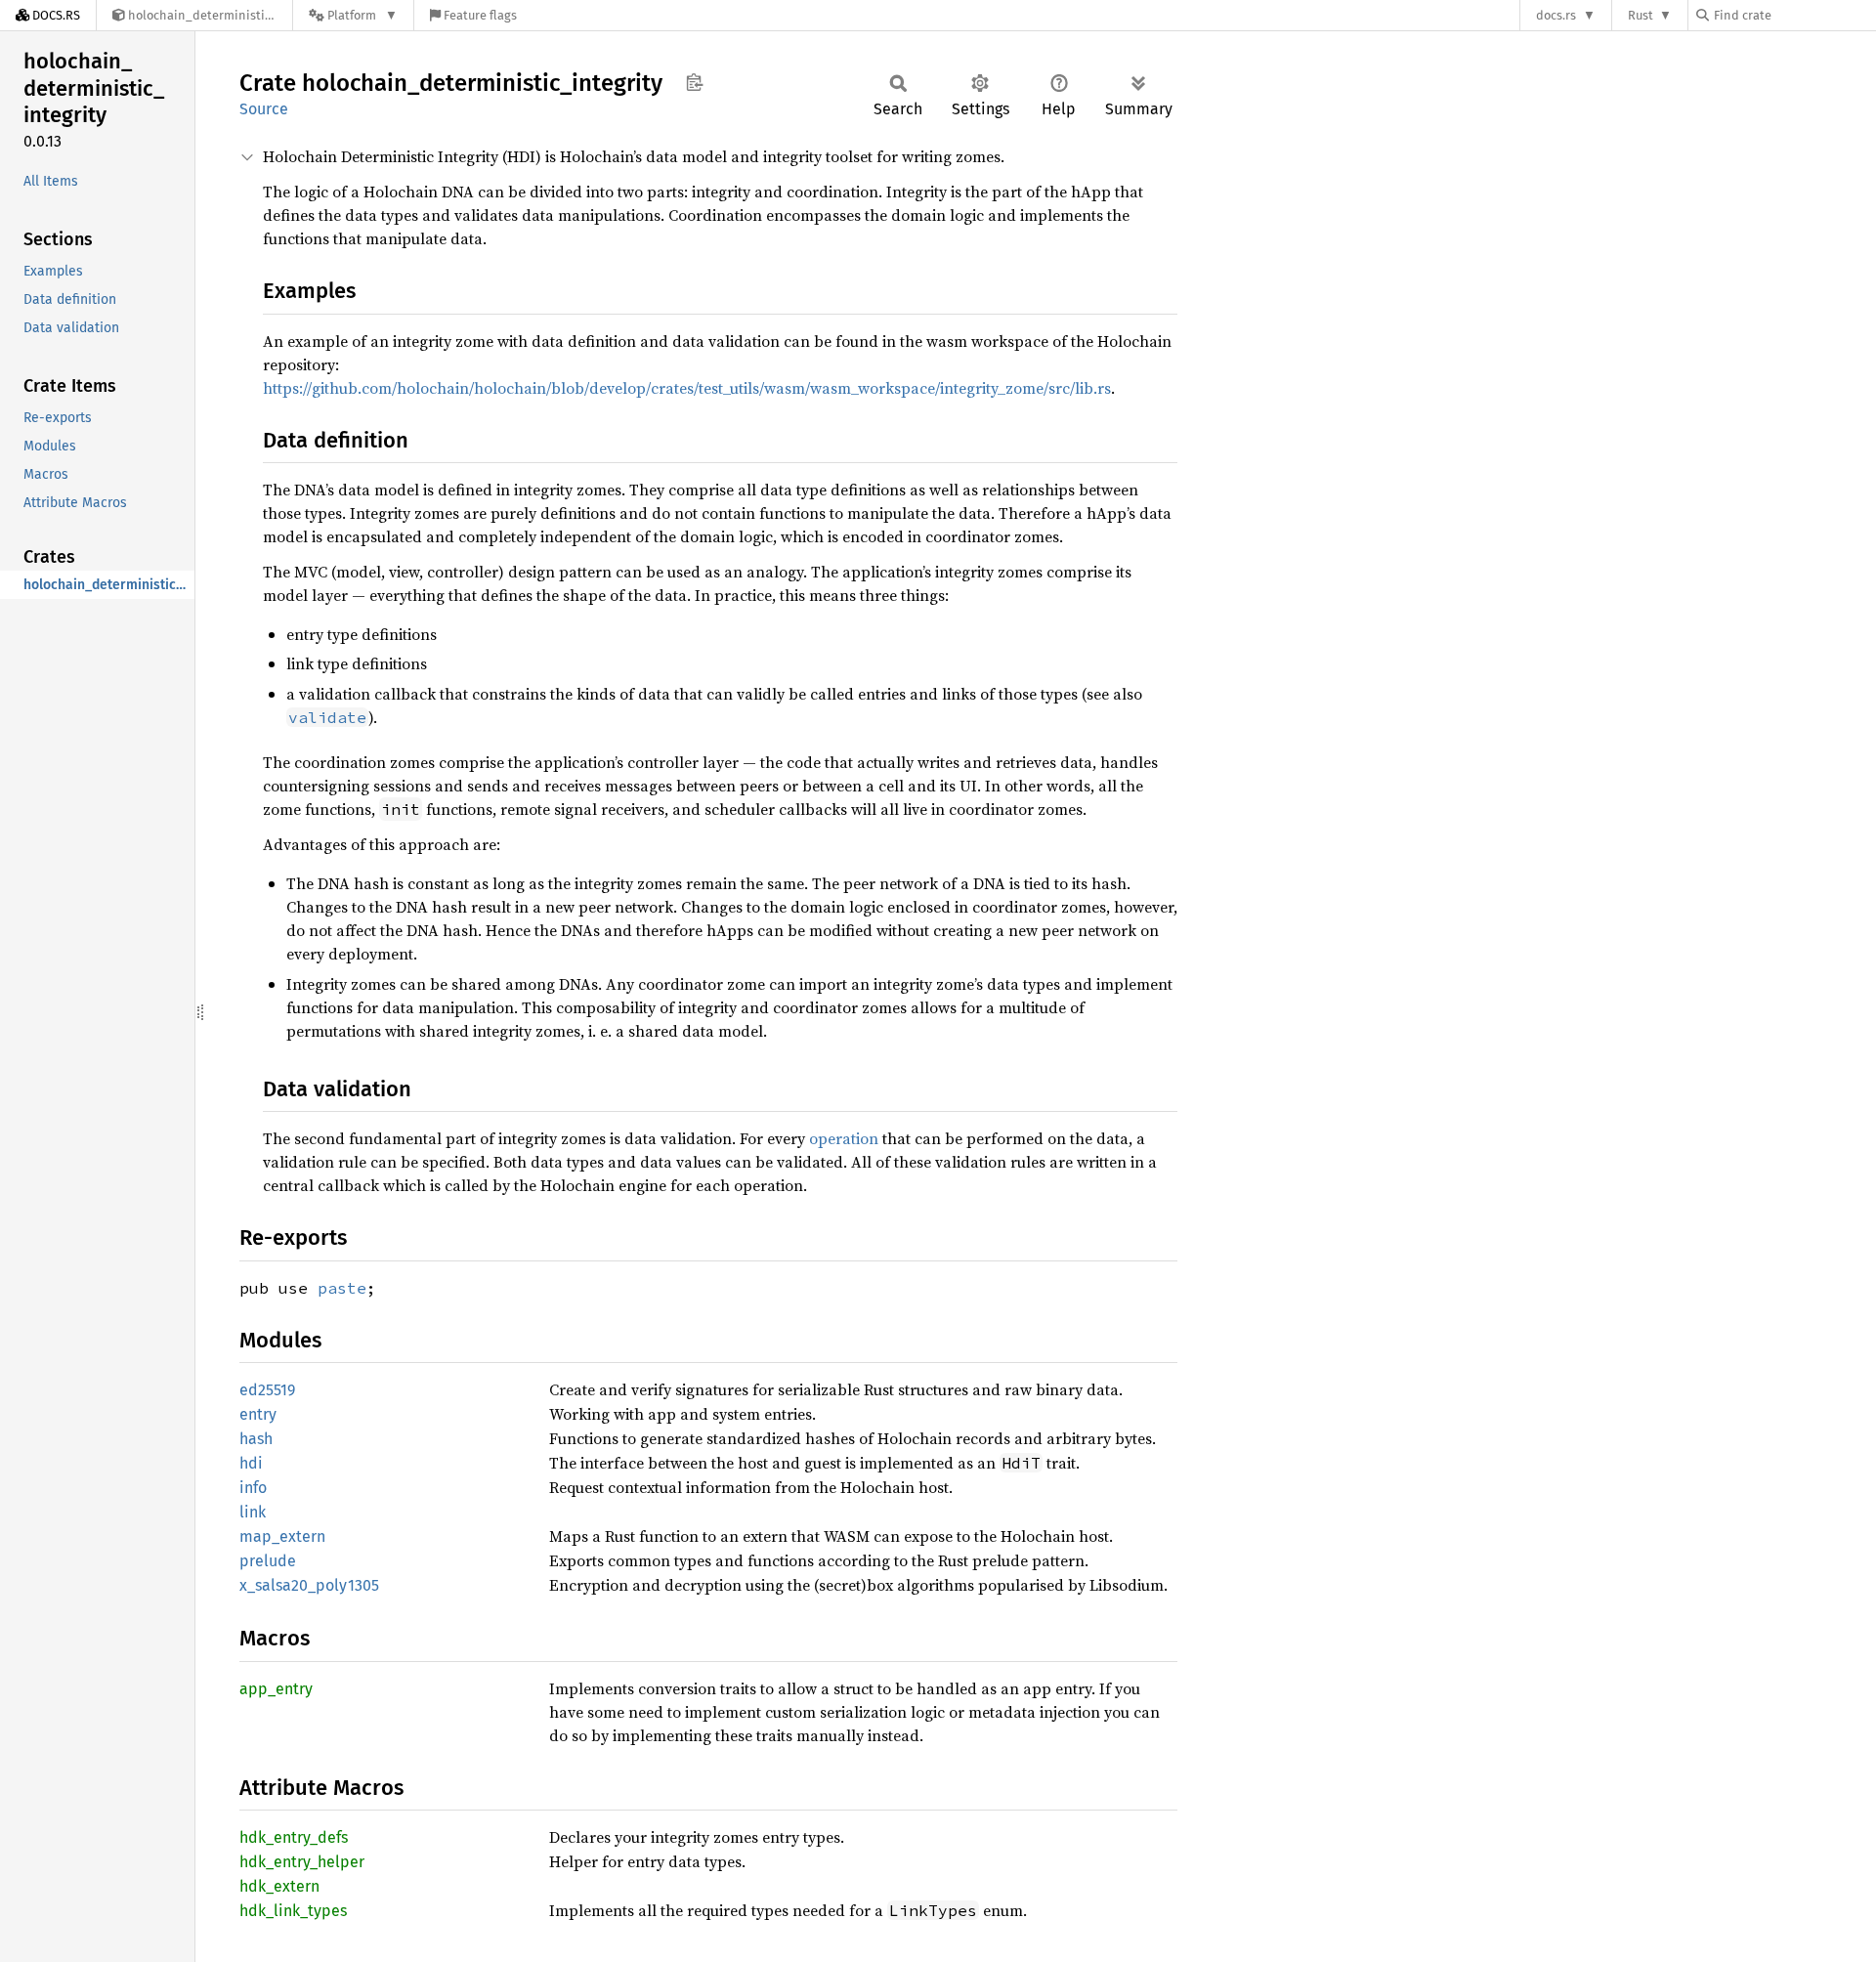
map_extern (282, 1536)
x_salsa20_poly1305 (309, 1585)
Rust (1641, 15)
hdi (251, 1463)
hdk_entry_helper (302, 1862)
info (253, 1488)
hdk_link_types (293, 1911)
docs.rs (1556, 15)
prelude (268, 1561)
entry (258, 1414)
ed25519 (267, 1390)
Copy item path (694, 82)
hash (256, 1439)
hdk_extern (279, 1886)
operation (844, 1138)
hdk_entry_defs (294, 1837)
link (253, 1512)
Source (264, 109)
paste (342, 1288)
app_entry (276, 1689)
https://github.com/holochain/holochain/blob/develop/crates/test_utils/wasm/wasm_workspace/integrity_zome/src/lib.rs (687, 388)
